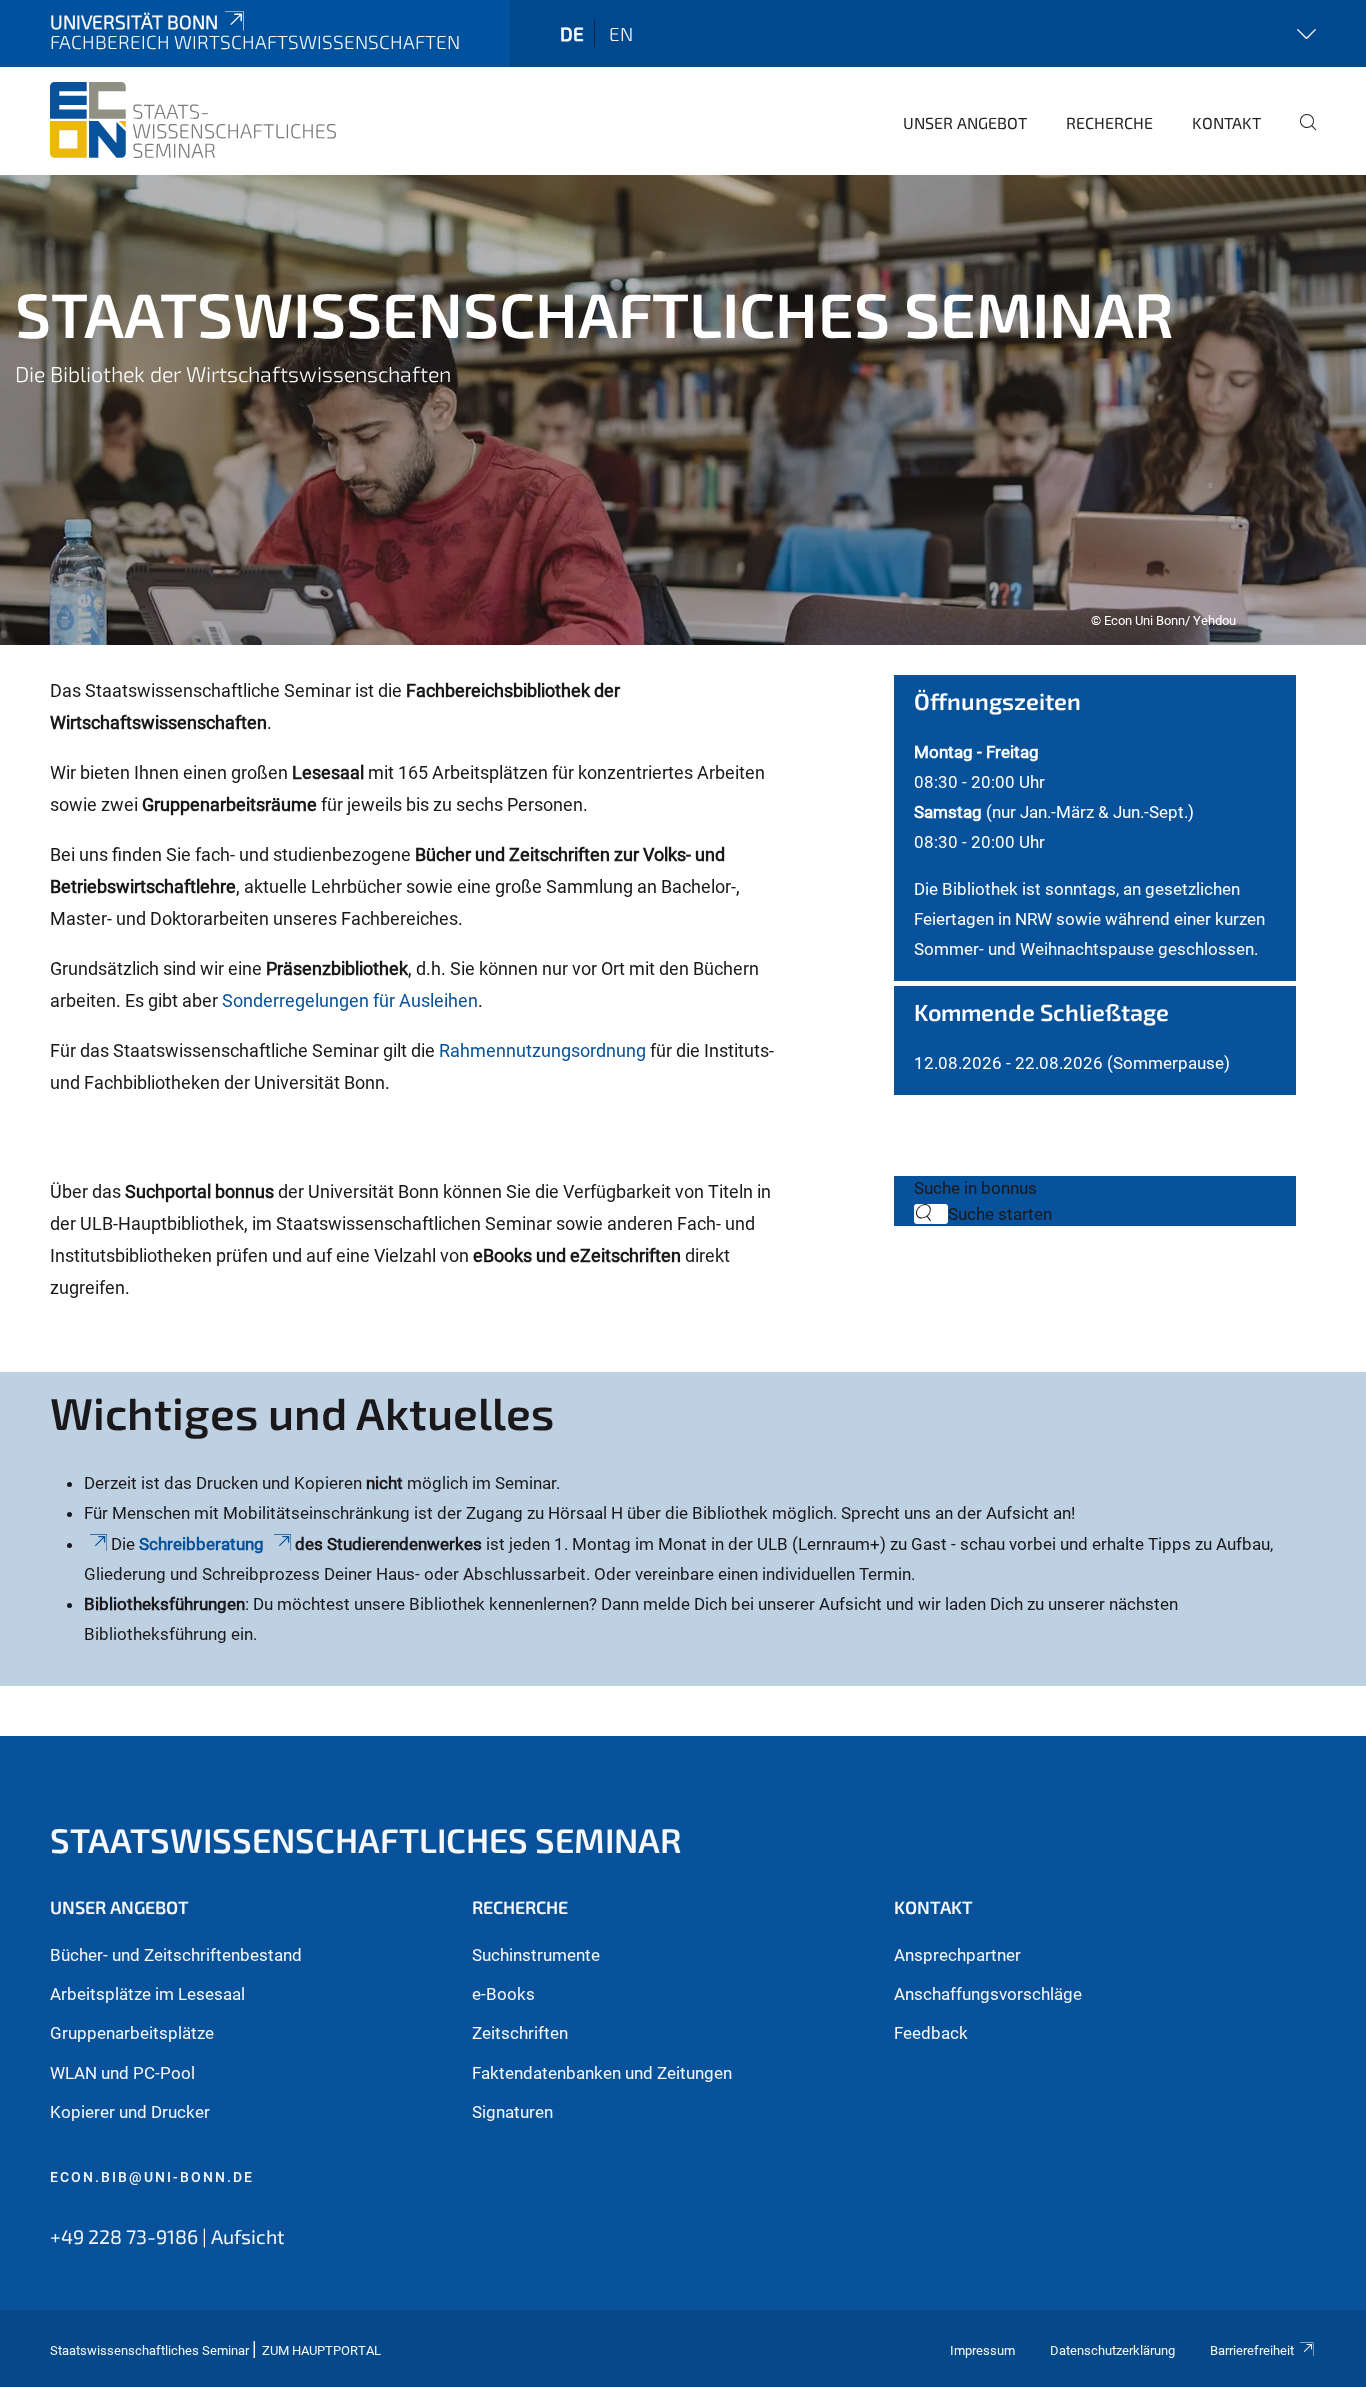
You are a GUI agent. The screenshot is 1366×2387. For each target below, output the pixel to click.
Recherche (1109, 122)
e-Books (503, 1994)
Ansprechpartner (957, 1955)
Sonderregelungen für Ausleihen (350, 1000)
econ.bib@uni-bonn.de (152, 2177)
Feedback (931, 2033)
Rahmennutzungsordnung (544, 1050)
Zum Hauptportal (321, 2350)
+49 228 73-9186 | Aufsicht (167, 2236)
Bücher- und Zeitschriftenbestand (176, 1955)
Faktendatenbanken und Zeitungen (602, 2073)
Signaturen (512, 2112)
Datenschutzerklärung (1112, 2350)
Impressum (982, 2350)
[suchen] (1300, 136)
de (572, 33)
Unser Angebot (965, 122)
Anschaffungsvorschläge (988, 1994)
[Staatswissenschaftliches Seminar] (193, 120)
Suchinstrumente (536, 1955)
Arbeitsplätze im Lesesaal (147, 1994)
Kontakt (1226, 122)
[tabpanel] (683, 410)
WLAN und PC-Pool (122, 2073)
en (621, 33)
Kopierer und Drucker (130, 2112)
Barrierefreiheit (1252, 2350)
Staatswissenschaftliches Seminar (366, 1839)
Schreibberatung (203, 1544)
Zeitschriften (520, 2033)
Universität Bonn (134, 21)
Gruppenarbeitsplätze (132, 2033)
